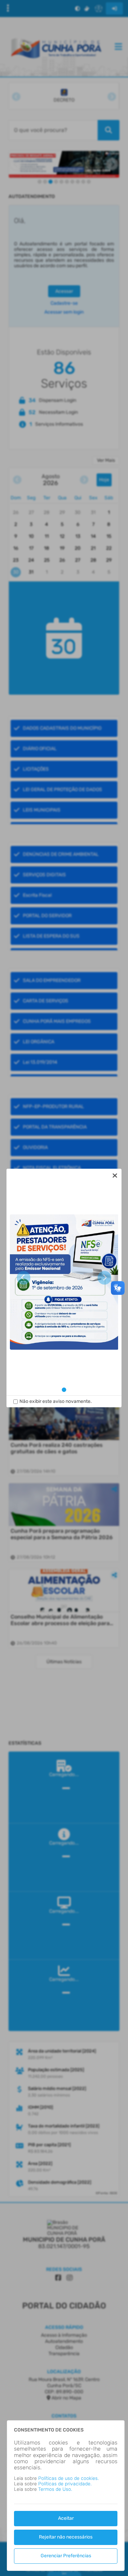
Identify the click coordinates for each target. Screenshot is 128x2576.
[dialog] (64, 1288)
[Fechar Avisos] (115, 1176)
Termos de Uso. (55, 2489)
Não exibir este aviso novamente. (56, 1401)
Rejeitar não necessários (66, 2537)
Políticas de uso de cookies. (68, 2478)
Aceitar (66, 2518)
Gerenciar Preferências (66, 2556)
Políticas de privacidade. (65, 2484)
